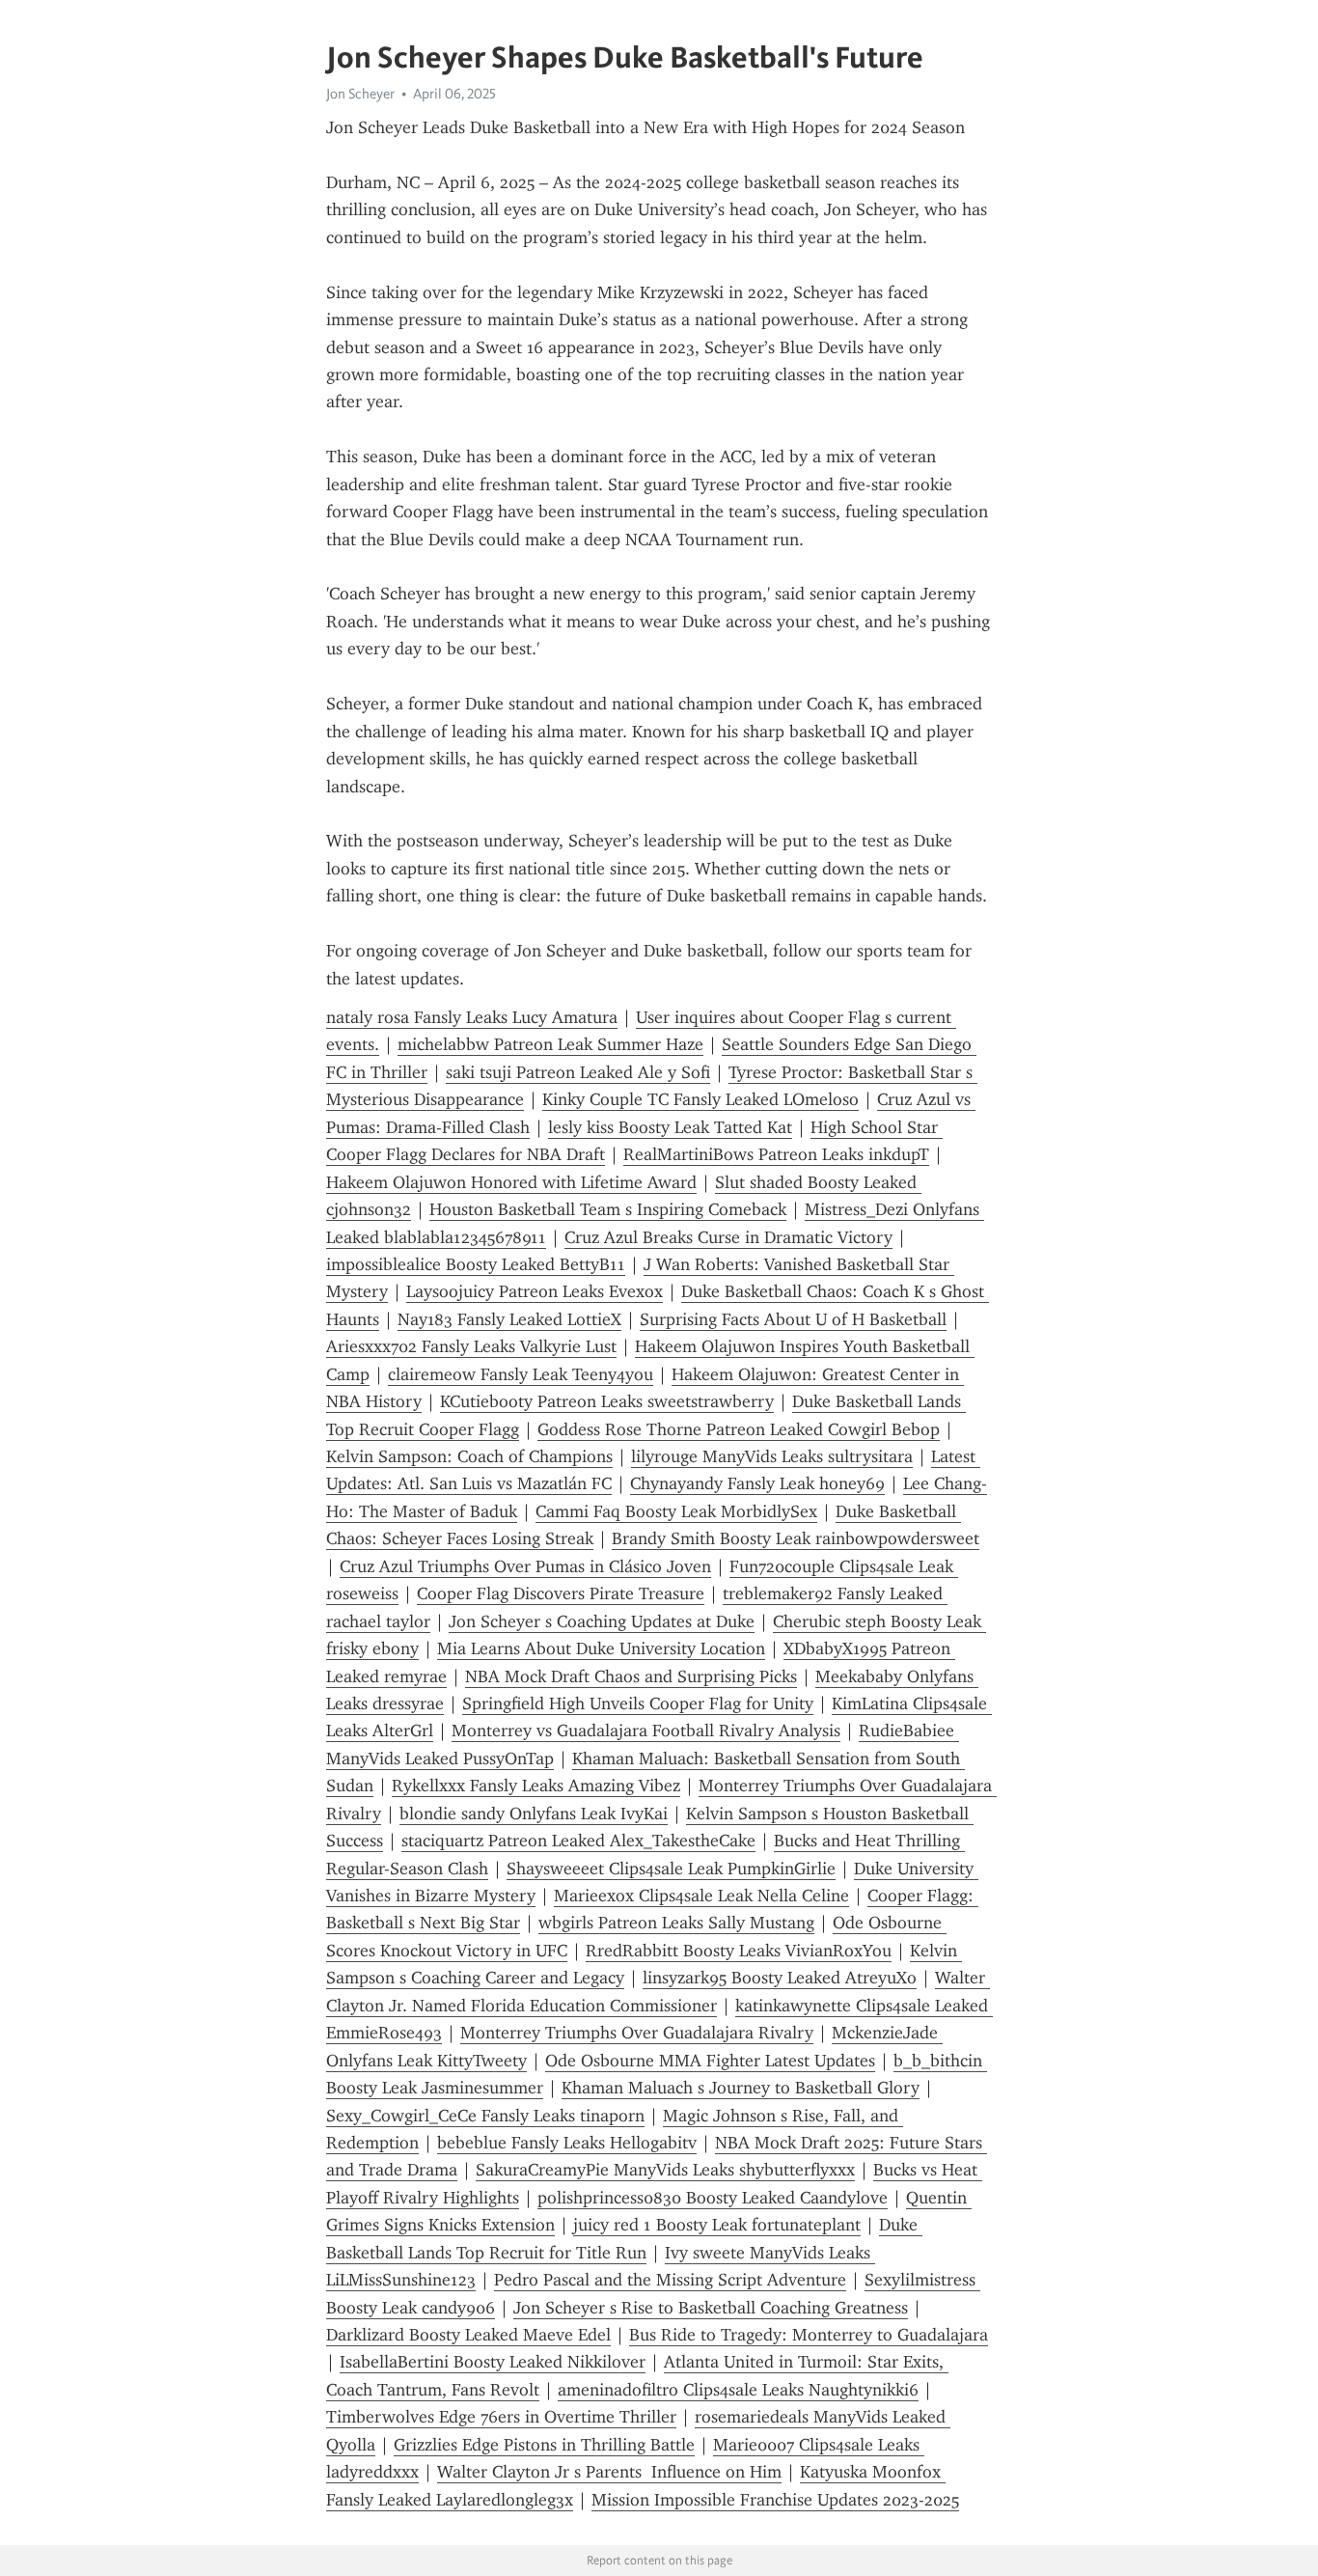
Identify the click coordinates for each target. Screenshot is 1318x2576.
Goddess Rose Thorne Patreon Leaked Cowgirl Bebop (739, 1429)
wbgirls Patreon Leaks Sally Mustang (676, 1923)
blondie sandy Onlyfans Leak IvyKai (534, 1814)
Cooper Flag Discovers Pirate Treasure (561, 1593)
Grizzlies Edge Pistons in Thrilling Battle (544, 2445)
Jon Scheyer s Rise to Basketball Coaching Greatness (711, 2308)
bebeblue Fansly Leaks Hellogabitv (567, 2143)
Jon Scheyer (360, 94)
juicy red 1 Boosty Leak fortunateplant (717, 2225)
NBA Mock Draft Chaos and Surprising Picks (631, 1676)
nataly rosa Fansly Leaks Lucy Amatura (472, 1017)
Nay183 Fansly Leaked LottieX (509, 1319)
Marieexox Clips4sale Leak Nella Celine (701, 1896)
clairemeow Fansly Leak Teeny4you (521, 1374)
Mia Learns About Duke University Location (601, 1648)
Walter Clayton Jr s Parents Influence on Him (609, 2472)
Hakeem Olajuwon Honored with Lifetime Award (511, 1182)
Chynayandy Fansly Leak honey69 (757, 1483)
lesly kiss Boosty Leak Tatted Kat (670, 1127)
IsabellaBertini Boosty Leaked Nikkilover (493, 2362)
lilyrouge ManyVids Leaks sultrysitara (772, 1456)
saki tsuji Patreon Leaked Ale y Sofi (578, 1072)
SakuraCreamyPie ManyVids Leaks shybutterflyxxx (665, 2170)
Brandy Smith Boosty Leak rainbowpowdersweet (796, 1538)
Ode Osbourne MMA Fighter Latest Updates (710, 2061)
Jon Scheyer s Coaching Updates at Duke (602, 1621)
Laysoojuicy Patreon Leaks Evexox (535, 1291)
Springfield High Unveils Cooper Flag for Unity (638, 1703)
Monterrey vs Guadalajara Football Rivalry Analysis (646, 1731)
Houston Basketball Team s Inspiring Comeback (608, 1209)
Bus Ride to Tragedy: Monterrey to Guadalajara (809, 2335)
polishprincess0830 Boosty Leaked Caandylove (713, 2198)
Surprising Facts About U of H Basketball (793, 1319)
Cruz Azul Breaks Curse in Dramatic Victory (728, 1237)
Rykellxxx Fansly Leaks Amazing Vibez (536, 1786)
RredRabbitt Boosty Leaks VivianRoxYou (739, 1951)
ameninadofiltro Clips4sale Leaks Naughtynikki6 (738, 2390)
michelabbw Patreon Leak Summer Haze (550, 1044)
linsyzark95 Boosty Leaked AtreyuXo (780, 1978)
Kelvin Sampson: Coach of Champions (469, 1456)
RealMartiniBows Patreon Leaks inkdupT (776, 1154)
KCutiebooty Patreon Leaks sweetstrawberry (607, 1401)
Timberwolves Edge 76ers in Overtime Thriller (501, 2417)
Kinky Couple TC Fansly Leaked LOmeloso (700, 1099)
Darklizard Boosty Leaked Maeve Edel (468, 2335)
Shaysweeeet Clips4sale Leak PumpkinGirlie (671, 1869)
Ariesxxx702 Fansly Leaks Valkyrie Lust (471, 1346)
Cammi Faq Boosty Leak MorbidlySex (676, 1511)
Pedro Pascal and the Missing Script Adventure (670, 2280)
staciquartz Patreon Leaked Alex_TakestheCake (578, 1841)
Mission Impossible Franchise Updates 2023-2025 (775, 2500)
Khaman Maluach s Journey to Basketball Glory (741, 2088)
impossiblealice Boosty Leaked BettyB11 (476, 1264)
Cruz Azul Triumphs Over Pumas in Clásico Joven (525, 1566)
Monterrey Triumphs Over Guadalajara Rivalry (637, 2033)
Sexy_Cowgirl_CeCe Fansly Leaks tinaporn (485, 2116)
